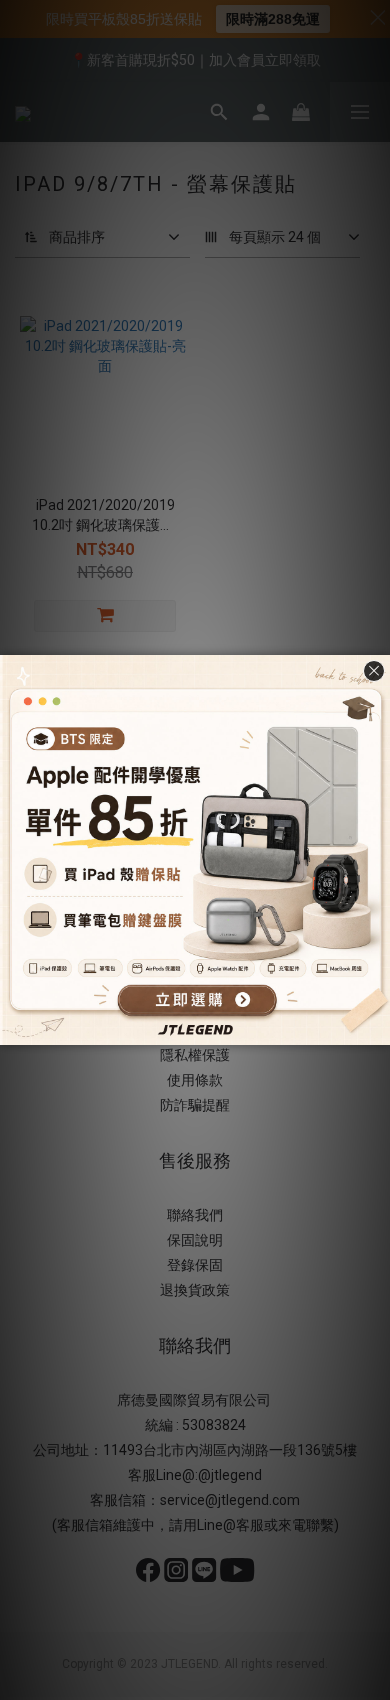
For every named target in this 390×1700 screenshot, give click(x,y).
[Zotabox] (377, 1027)
